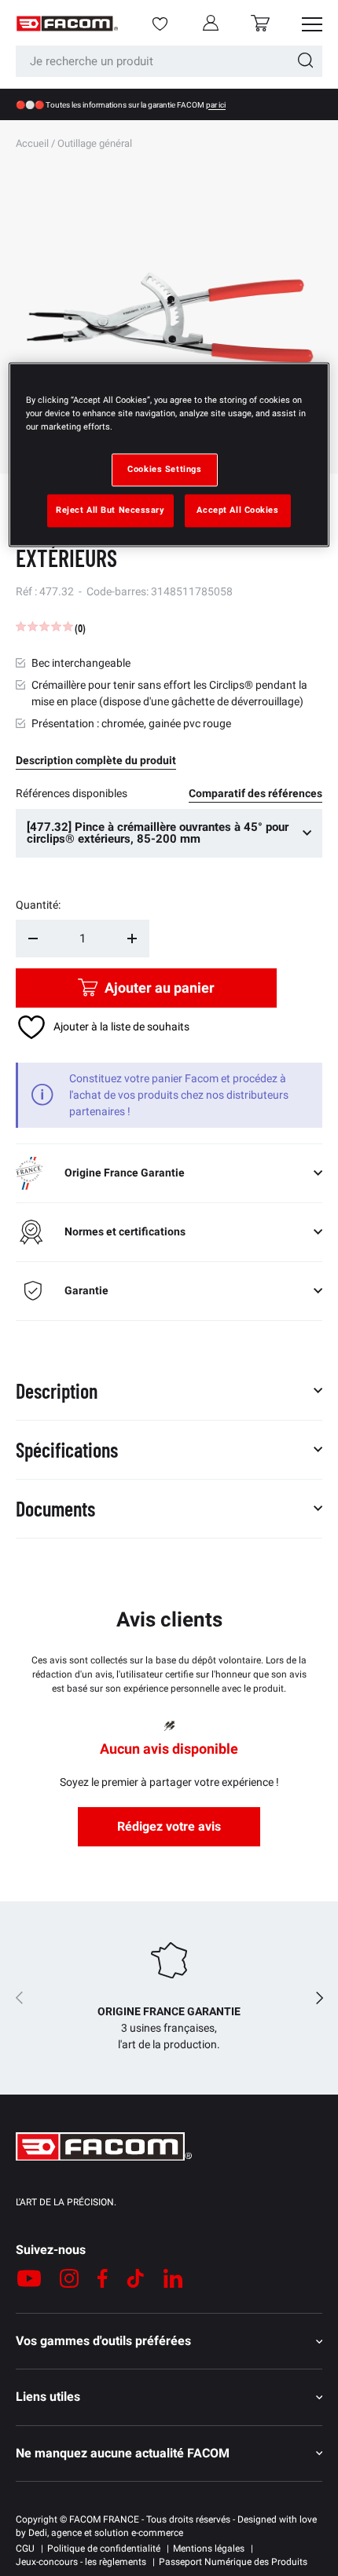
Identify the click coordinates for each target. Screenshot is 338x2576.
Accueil (32, 143)
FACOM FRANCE (104, 2519)
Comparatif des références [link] (255, 793)
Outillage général (95, 143)
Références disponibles (72, 793)
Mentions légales (209, 2549)
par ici (216, 105)
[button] (260, 23)
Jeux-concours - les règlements (81, 2562)
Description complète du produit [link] (96, 760)
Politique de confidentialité (104, 2549)
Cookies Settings (164, 470)
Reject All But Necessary (110, 510)
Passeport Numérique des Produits (233, 2562)
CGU (25, 2549)
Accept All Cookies (237, 510)
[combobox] (169, 61)
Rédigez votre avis (169, 1826)
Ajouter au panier (160, 988)
